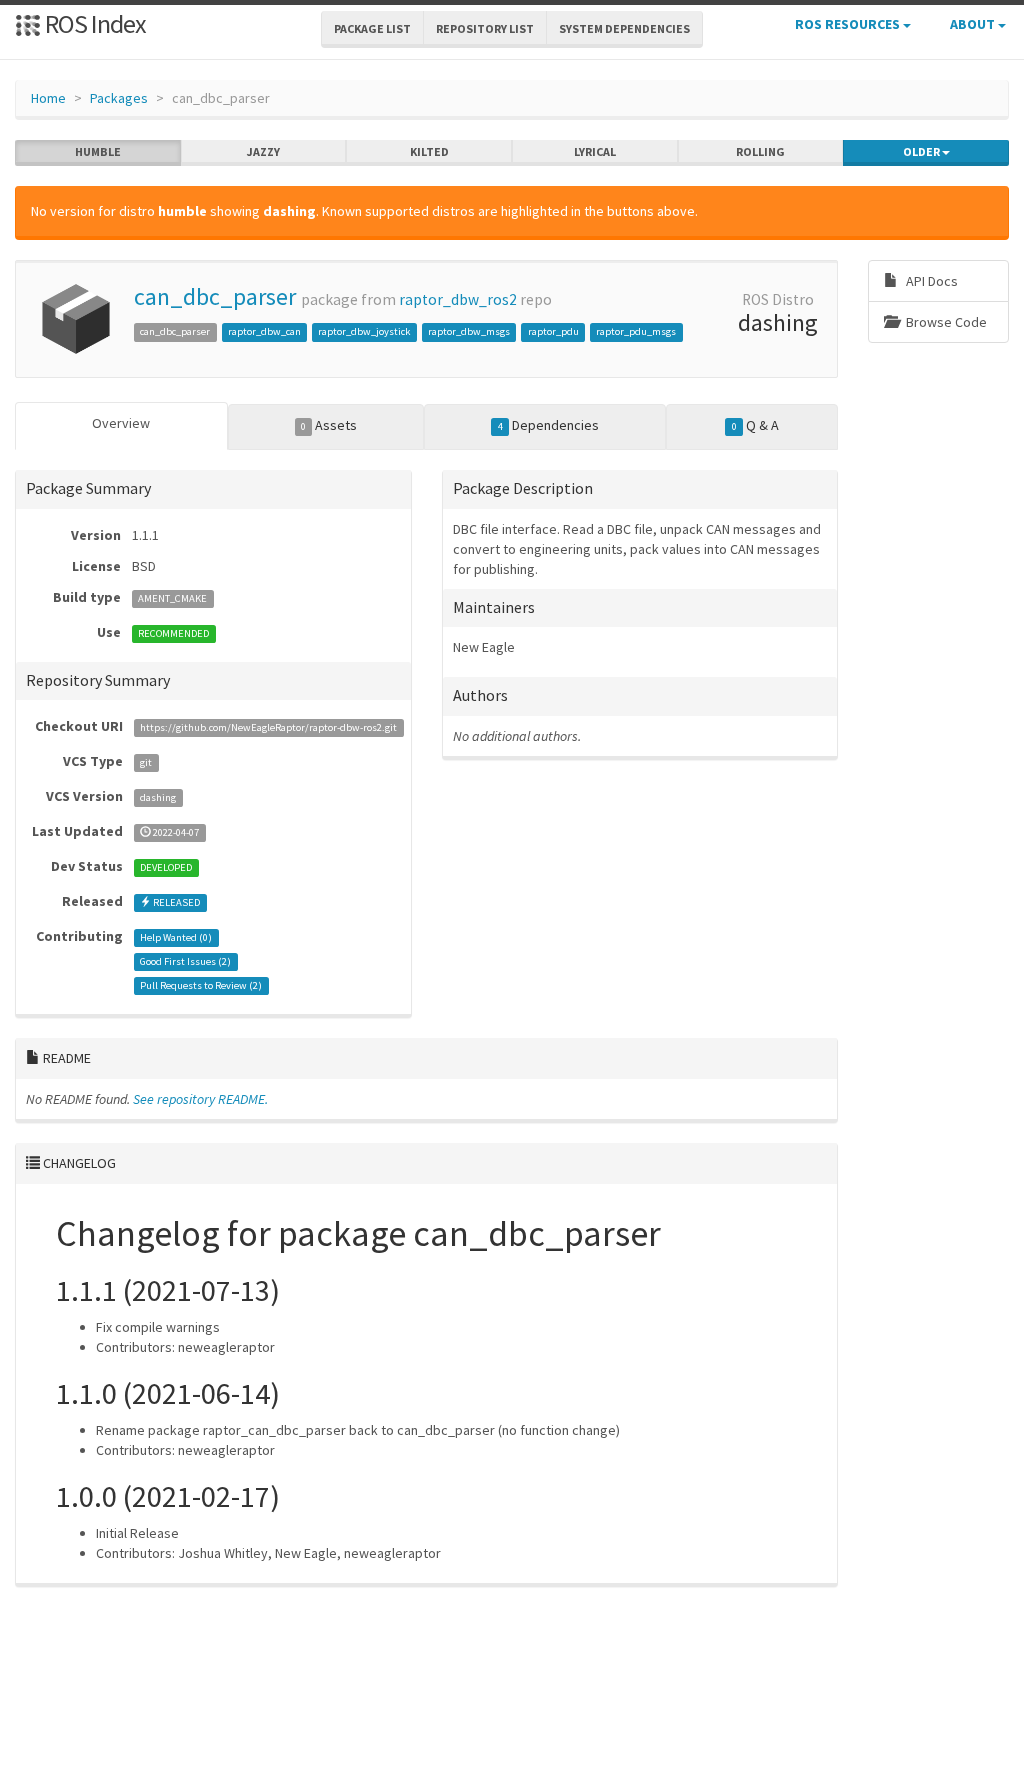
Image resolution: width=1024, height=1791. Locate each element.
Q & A (755, 425)
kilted (429, 151)
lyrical (595, 151)
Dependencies (548, 425)
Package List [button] (372, 28)
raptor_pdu (553, 331)
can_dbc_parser (215, 296)
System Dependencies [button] (624, 28)
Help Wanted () (176, 937)
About (974, 24)
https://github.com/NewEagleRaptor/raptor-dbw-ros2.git (268, 727)
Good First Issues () (185, 961)
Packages (119, 98)
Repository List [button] (485, 28)
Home (48, 98)
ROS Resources (849, 24)
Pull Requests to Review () (201, 985)
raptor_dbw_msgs (469, 331)
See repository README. (200, 1099)
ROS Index (93, 23)
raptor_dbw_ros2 (458, 299)
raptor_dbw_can (264, 331)
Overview (121, 423)
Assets (329, 425)
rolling (760, 151)
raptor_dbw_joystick (364, 331)
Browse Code (945, 322)
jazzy (263, 151)
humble (98, 151)
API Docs (930, 281)
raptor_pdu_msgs (636, 331)
